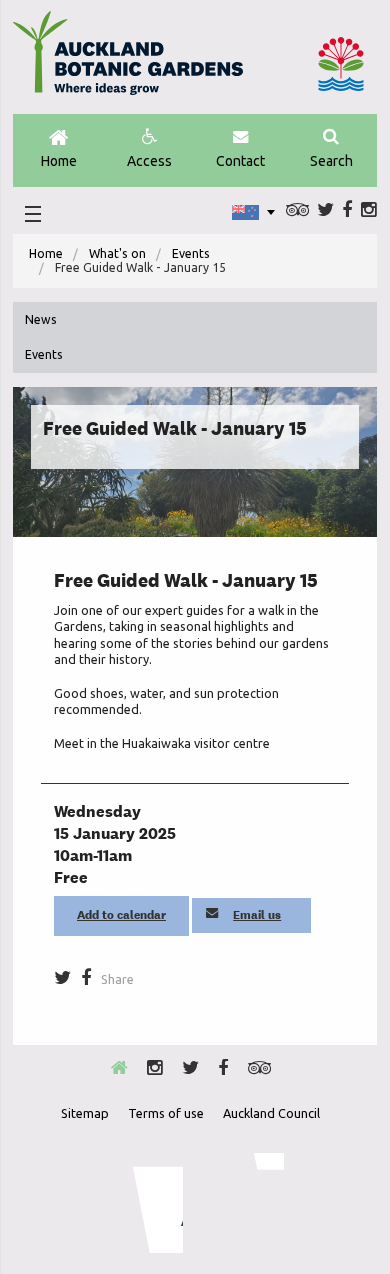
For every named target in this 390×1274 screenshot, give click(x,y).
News (41, 319)
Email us (257, 915)
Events (191, 253)
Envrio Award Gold (144, 1203)
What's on (117, 253)
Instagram (369, 210)
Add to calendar (121, 915)
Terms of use (166, 1113)
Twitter (325, 210)
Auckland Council (341, 64)
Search (331, 161)
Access (149, 161)
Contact (240, 161)
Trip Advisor (297, 210)
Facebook (347, 210)
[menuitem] (46, 254)
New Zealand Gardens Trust (244, 1203)
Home (59, 161)
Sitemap (85, 1113)
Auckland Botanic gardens (128, 61)
